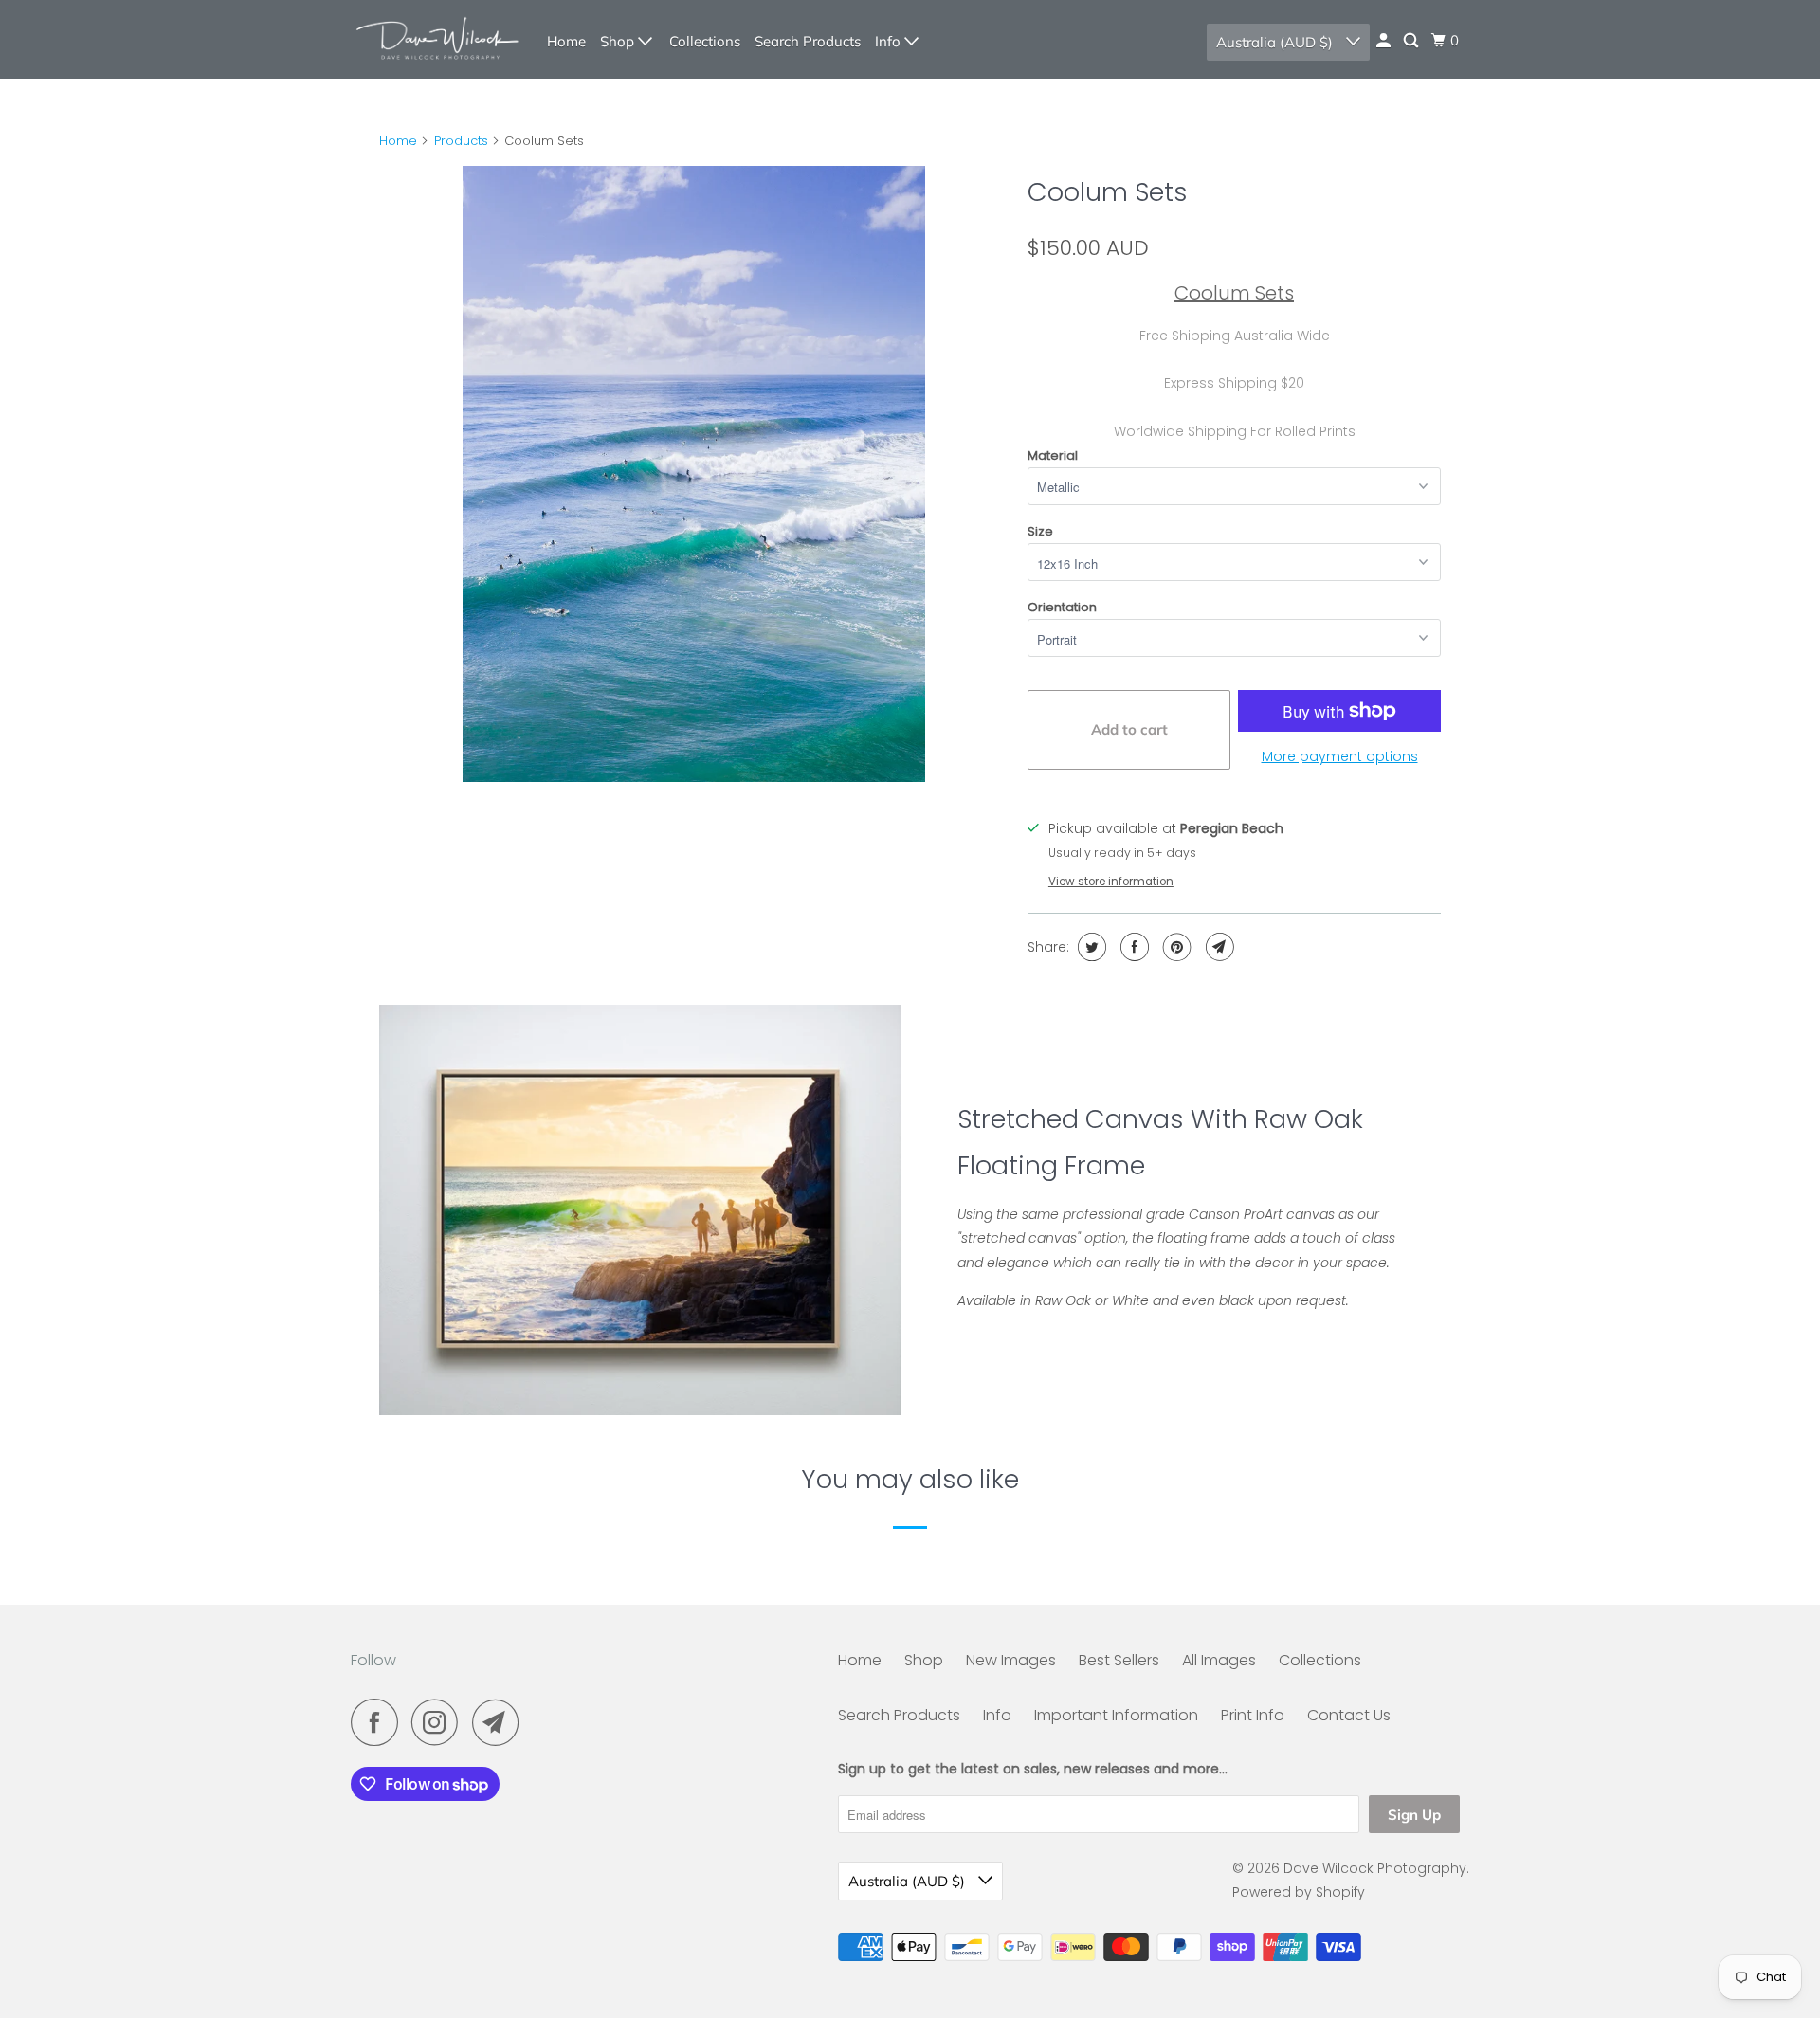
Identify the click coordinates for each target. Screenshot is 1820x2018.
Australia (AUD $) (1276, 42)
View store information (1111, 882)
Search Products (808, 41)
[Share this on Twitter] (1090, 947)
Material (1053, 455)
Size (1040, 531)
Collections (705, 41)
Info (890, 41)
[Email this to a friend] (1218, 947)
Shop (619, 41)
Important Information (1116, 1715)
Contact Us (1349, 1715)
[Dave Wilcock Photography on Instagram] (440, 1722)
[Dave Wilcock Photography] (436, 39)
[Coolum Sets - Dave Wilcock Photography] (694, 474)
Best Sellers (1119, 1660)
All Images (1219, 1660)
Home (566, 41)
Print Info (1253, 1715)
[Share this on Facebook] (1132, 947)
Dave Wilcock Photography (1375, 1868)
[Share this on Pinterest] (1175, 947)
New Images (1011, 1660)
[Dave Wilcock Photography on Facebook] (379, 1722)
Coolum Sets (1108, 192)
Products (461, 141)
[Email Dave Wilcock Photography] (500, 1722)
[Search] (1412, 41)
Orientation (1062, 607)
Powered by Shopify (1299, 1892)
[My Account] (1385, 41)
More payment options (1340, 756)
